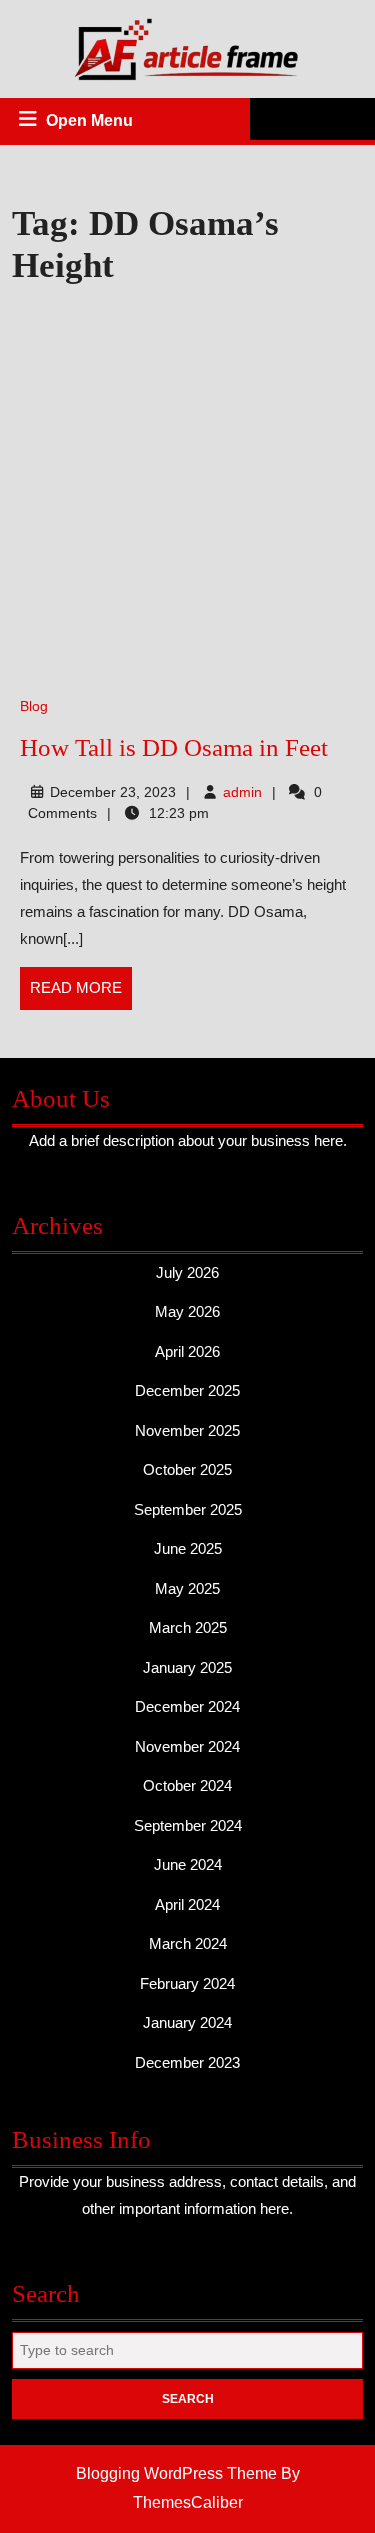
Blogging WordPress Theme (176, 2473)
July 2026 (187, 1272)
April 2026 (187, 1351)
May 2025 (187, 1588)
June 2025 (188, 1548)
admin (242, 792)
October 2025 (187, 1469)
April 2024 (187, 1904)
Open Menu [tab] (91, 123)
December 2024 (187, 1706)
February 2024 (187, 1983)
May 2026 (187, 1311)
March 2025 (188, 1627)
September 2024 (188, 1825)
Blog (34, 706)
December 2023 (187, 2062)
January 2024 (187, 2022)
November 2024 (187, 1746)
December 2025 (187, 1390)
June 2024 (188, 1864)
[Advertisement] (187, 492)
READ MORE (81, 994)
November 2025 (187, 1430)
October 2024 (187, 1785)
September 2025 (188, 1509)
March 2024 (188, 1943)
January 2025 (187, 1667)
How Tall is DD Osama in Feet (174, 747)
